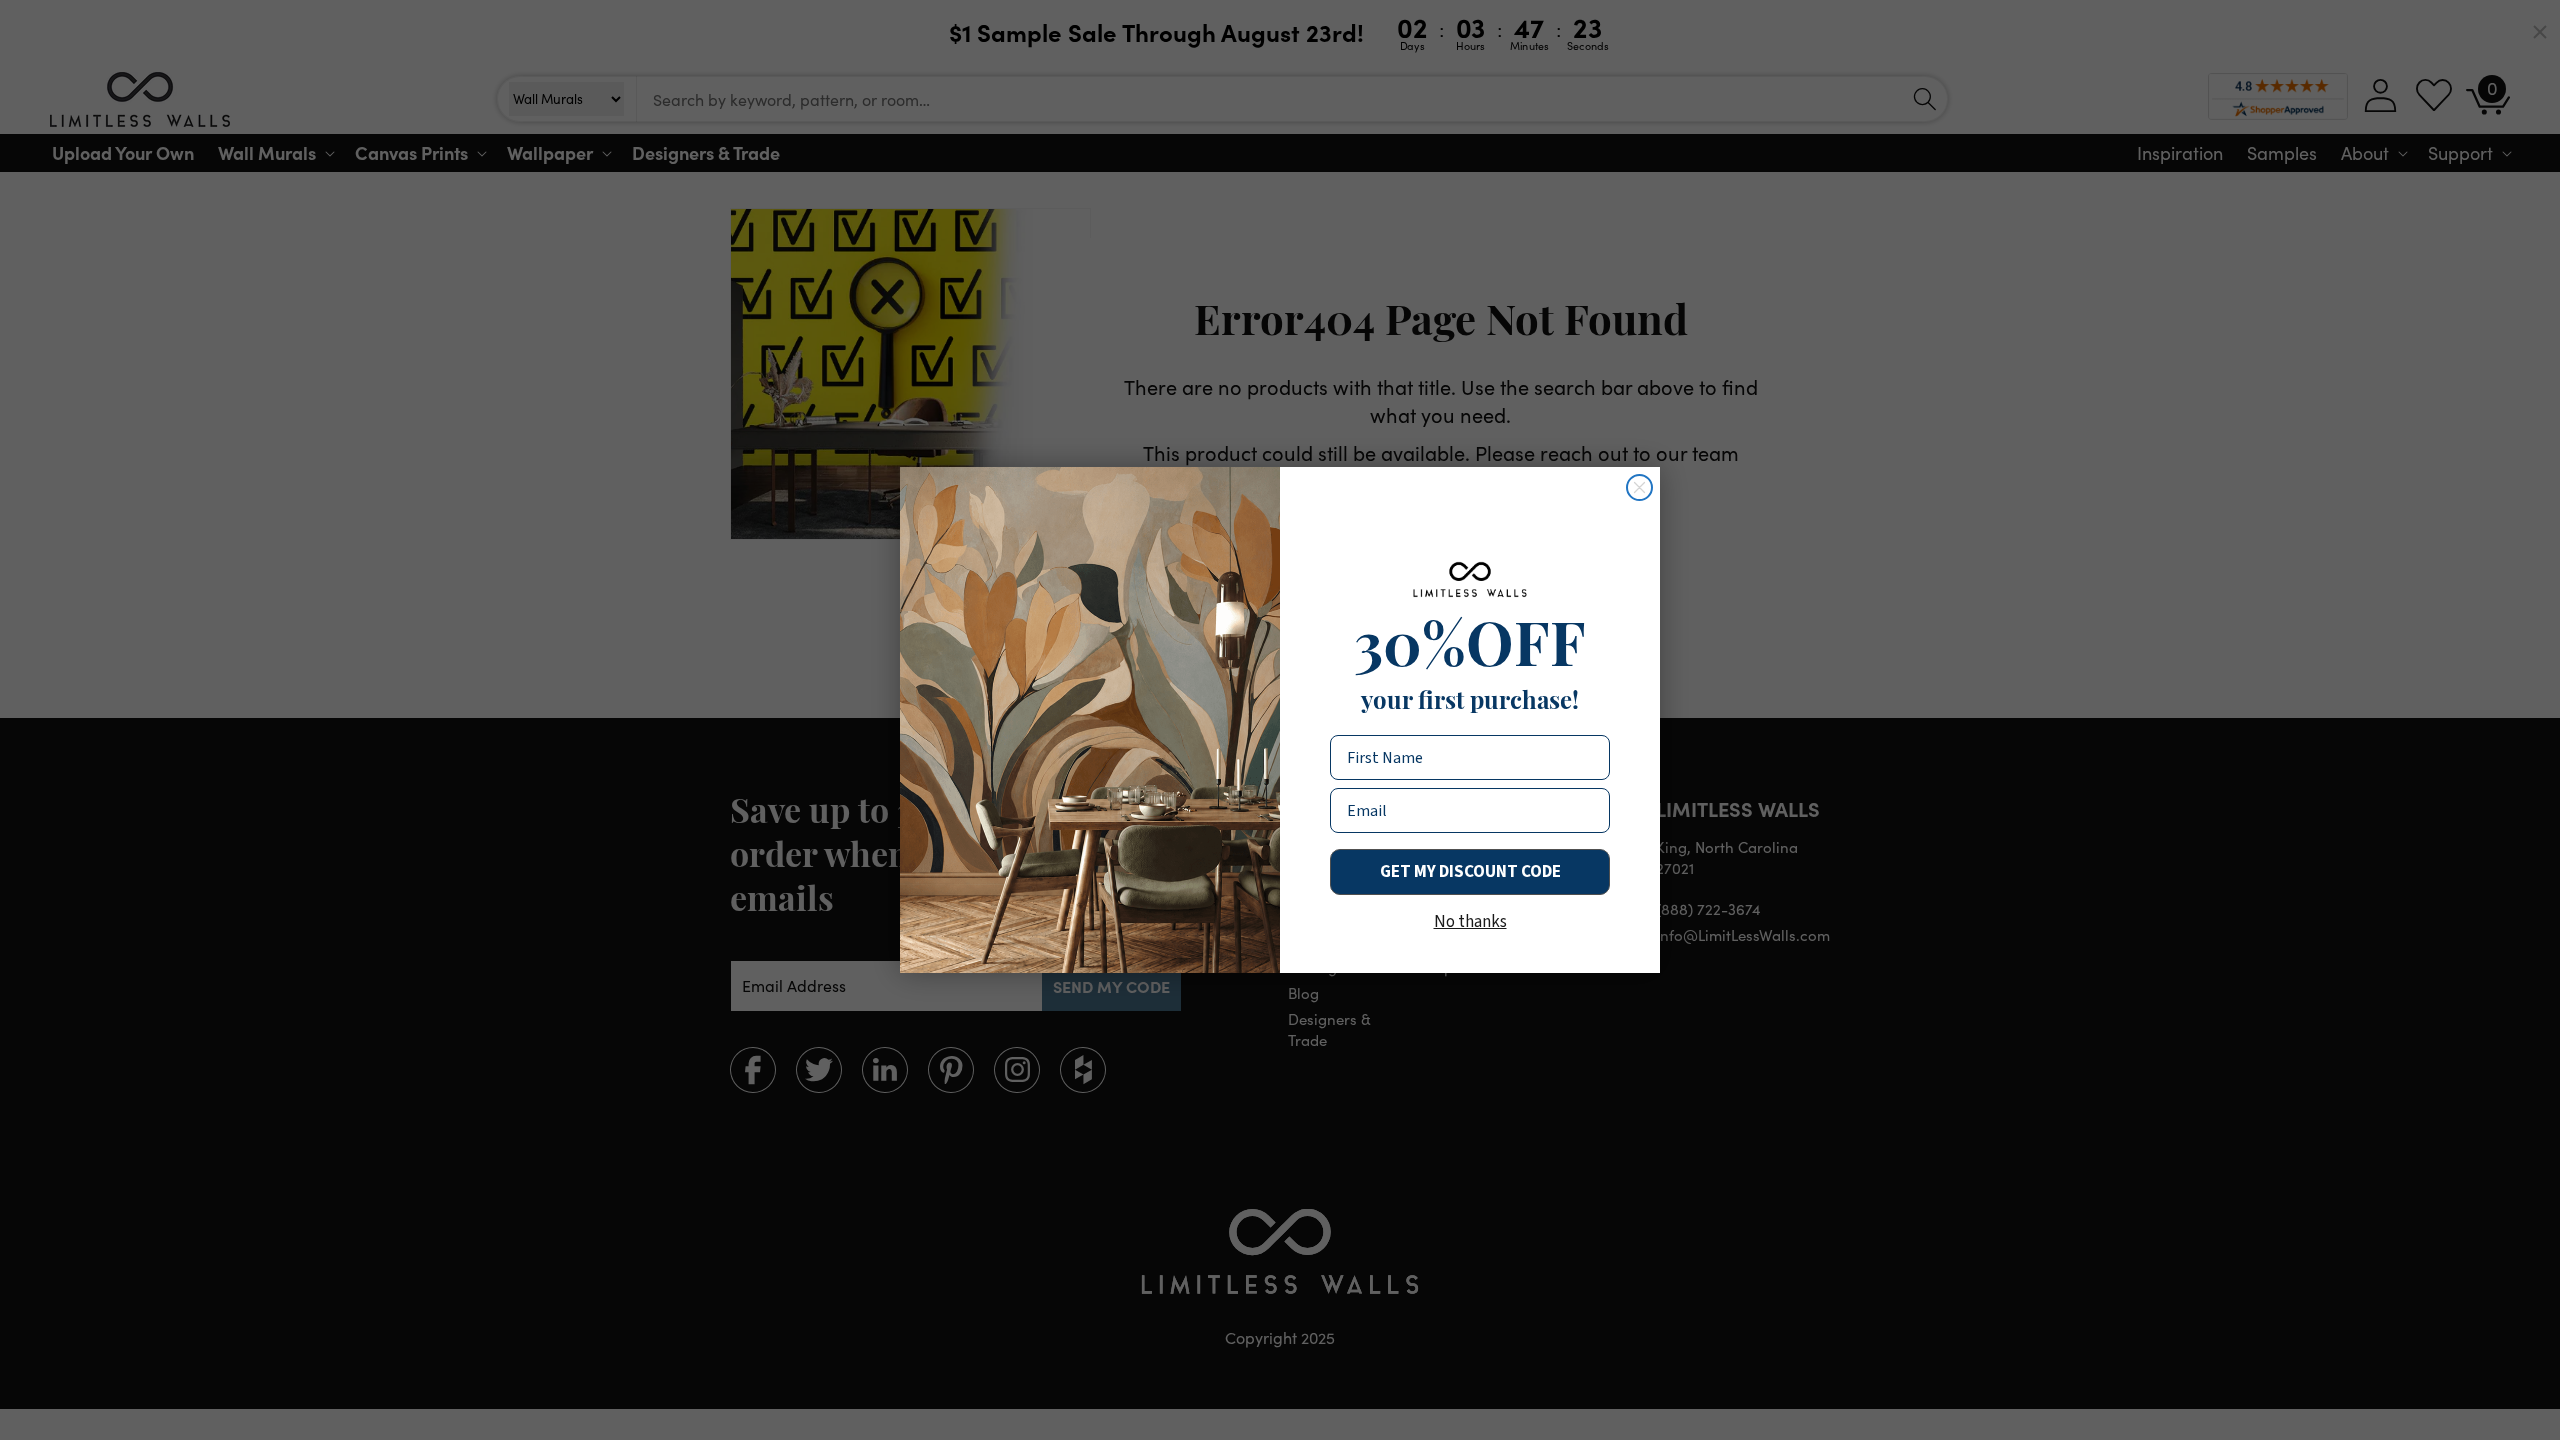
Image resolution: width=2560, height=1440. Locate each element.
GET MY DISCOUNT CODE (1470, 872)
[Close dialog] (1639, 487)
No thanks (1470, 922)
